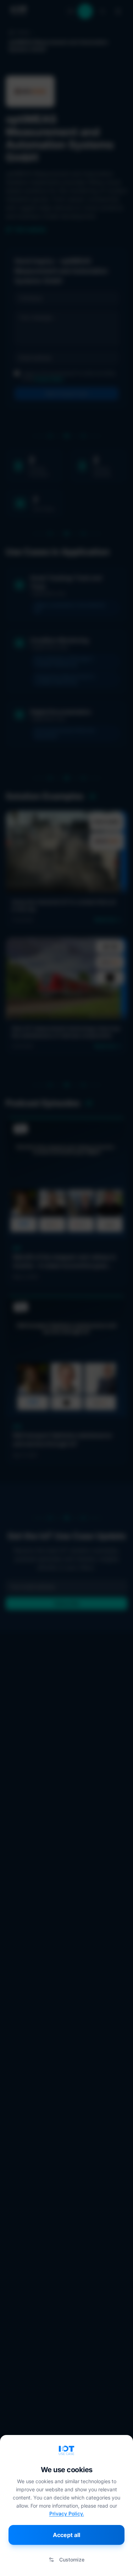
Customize (72, 2560)
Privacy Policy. (67, 2513)
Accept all (66, 2535)
